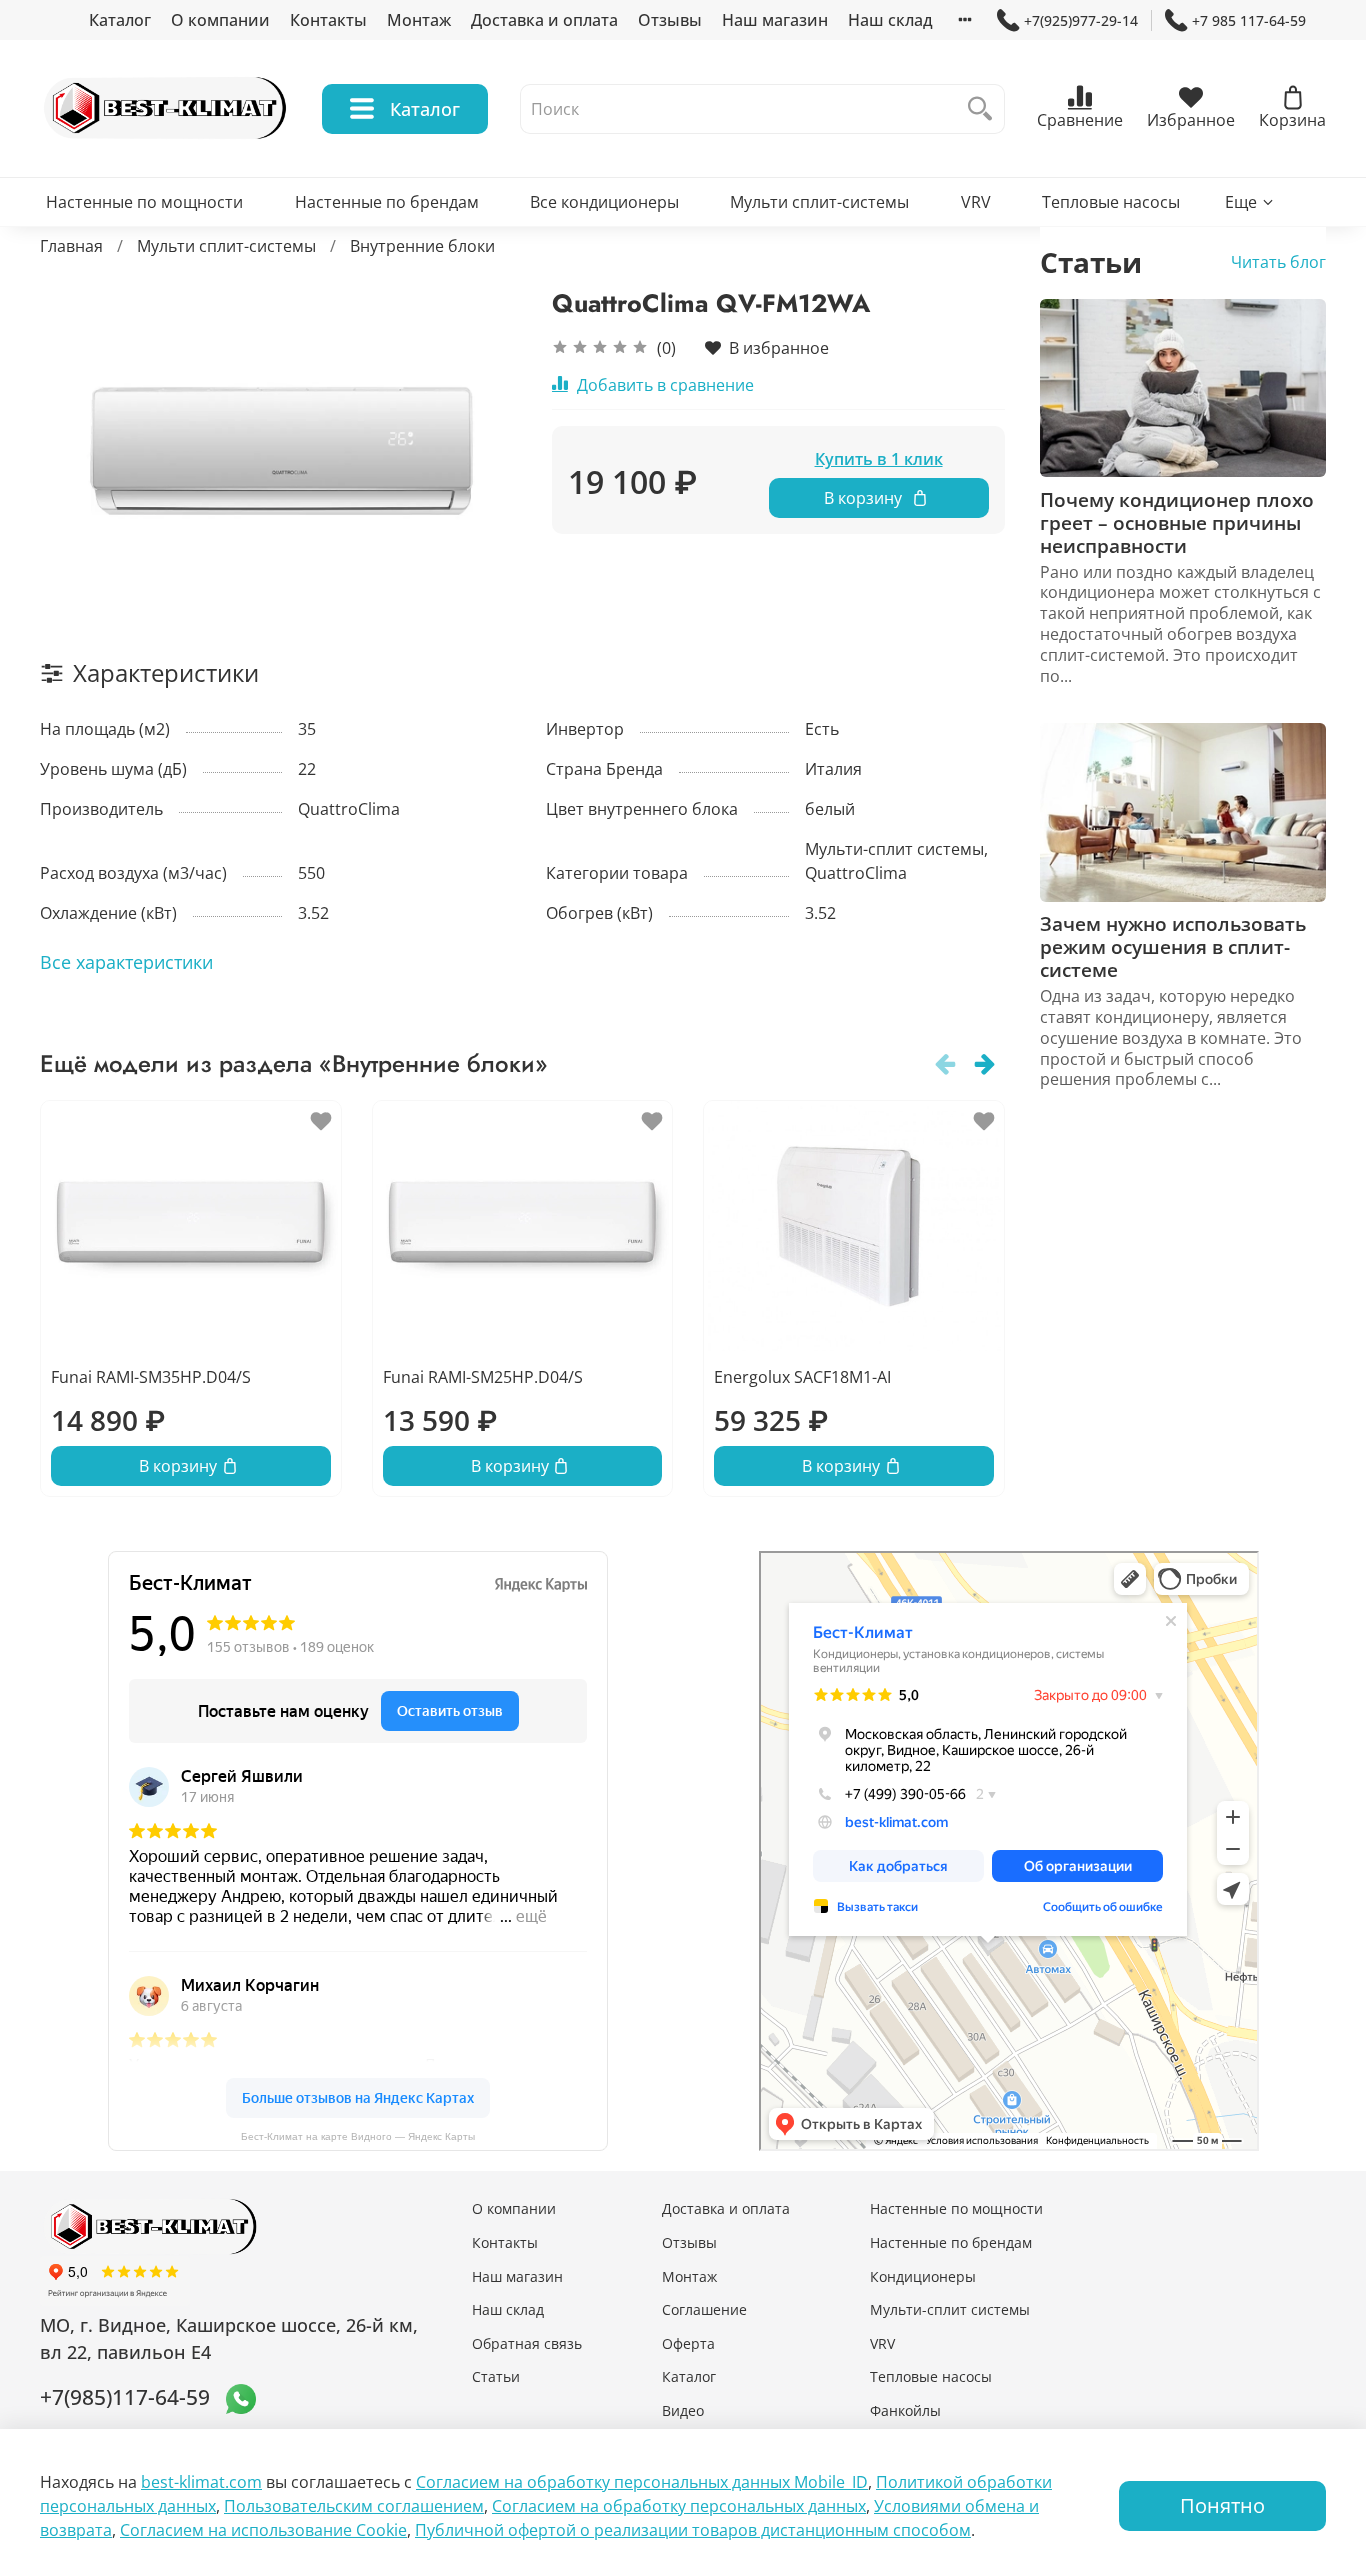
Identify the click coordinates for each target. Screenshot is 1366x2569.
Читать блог (1278, 262)
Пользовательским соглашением (354, 2506)
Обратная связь (527, 2343)
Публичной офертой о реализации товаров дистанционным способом (693, 2530)
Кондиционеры (923, 2276)
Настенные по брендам (387, 202)
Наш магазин (775, 20)
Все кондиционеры (604, 202)
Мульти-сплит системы (950, 2309)
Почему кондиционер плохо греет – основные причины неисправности (1177, 521)
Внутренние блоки (422, 246)
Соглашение (704, 2309)
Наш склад (890, 20)
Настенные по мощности (144, 202)
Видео (683, 2410)
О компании (220, 20)
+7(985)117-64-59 (125, 2397)
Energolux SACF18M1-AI (802, 1377)
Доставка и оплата (544, 20)
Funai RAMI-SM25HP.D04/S (483, 1377)
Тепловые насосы (1111, 202)
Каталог (120, 20)
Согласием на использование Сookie (263, 2530)
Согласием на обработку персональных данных (679, 2506)
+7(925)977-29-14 (1081, 20)
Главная (71, 246)
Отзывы (670, 20)
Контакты (328, 20)
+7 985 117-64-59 (1249, 20)
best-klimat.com (201, 2482)
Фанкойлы (905, 2410)
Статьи (496, 2376)
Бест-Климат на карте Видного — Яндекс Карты (358, 2136)
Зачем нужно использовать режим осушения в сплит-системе (1173, 946)
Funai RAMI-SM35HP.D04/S (151, 1377)
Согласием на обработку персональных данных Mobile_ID (642, 2482)
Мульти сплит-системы (819, 202)
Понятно (1222, 2505)
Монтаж (419, 20)
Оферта (688, 2343)
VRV (976, 202)
